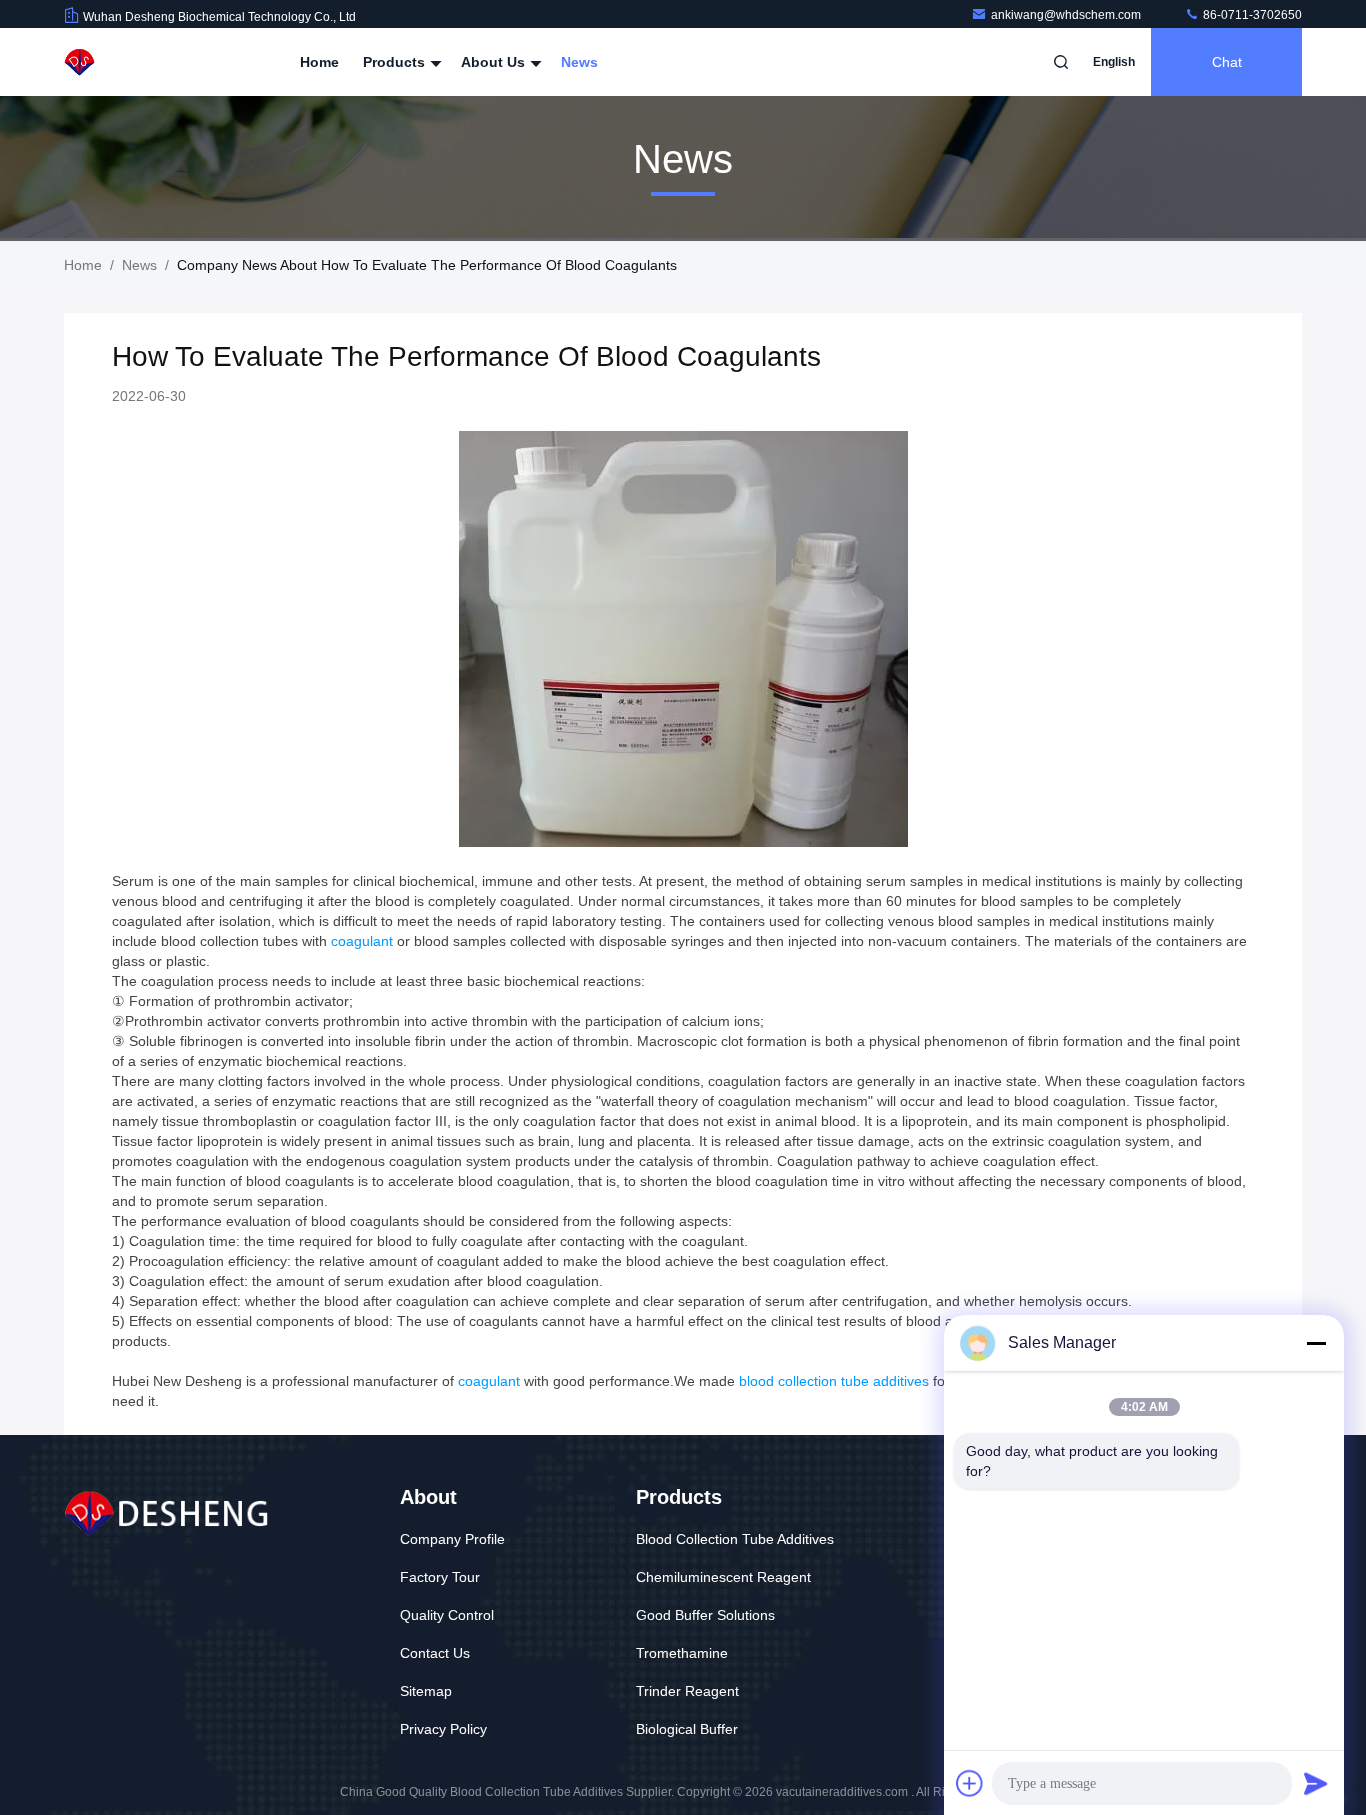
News (579, 62)
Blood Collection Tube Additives (735, 1539)
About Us (495, 62)
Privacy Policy (443, 1729)
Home (319, 62)
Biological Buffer (687, 1729)
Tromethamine (682, 1653)
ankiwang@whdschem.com (1067, 15)
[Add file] (970, 1783)
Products (396, 62)
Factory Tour (440, 1577)
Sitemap (426, 1691)
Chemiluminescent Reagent (723, 1577)
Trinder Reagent (687, 1691)
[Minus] (1316, 1343)
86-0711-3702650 (1251, 15)
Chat (1227, 62)
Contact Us (435, 1653)
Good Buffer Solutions (705, 1615)
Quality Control (447, 1615)
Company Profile (452, 1539)
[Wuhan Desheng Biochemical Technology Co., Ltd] (127, 62)
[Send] (1316, 1783)
